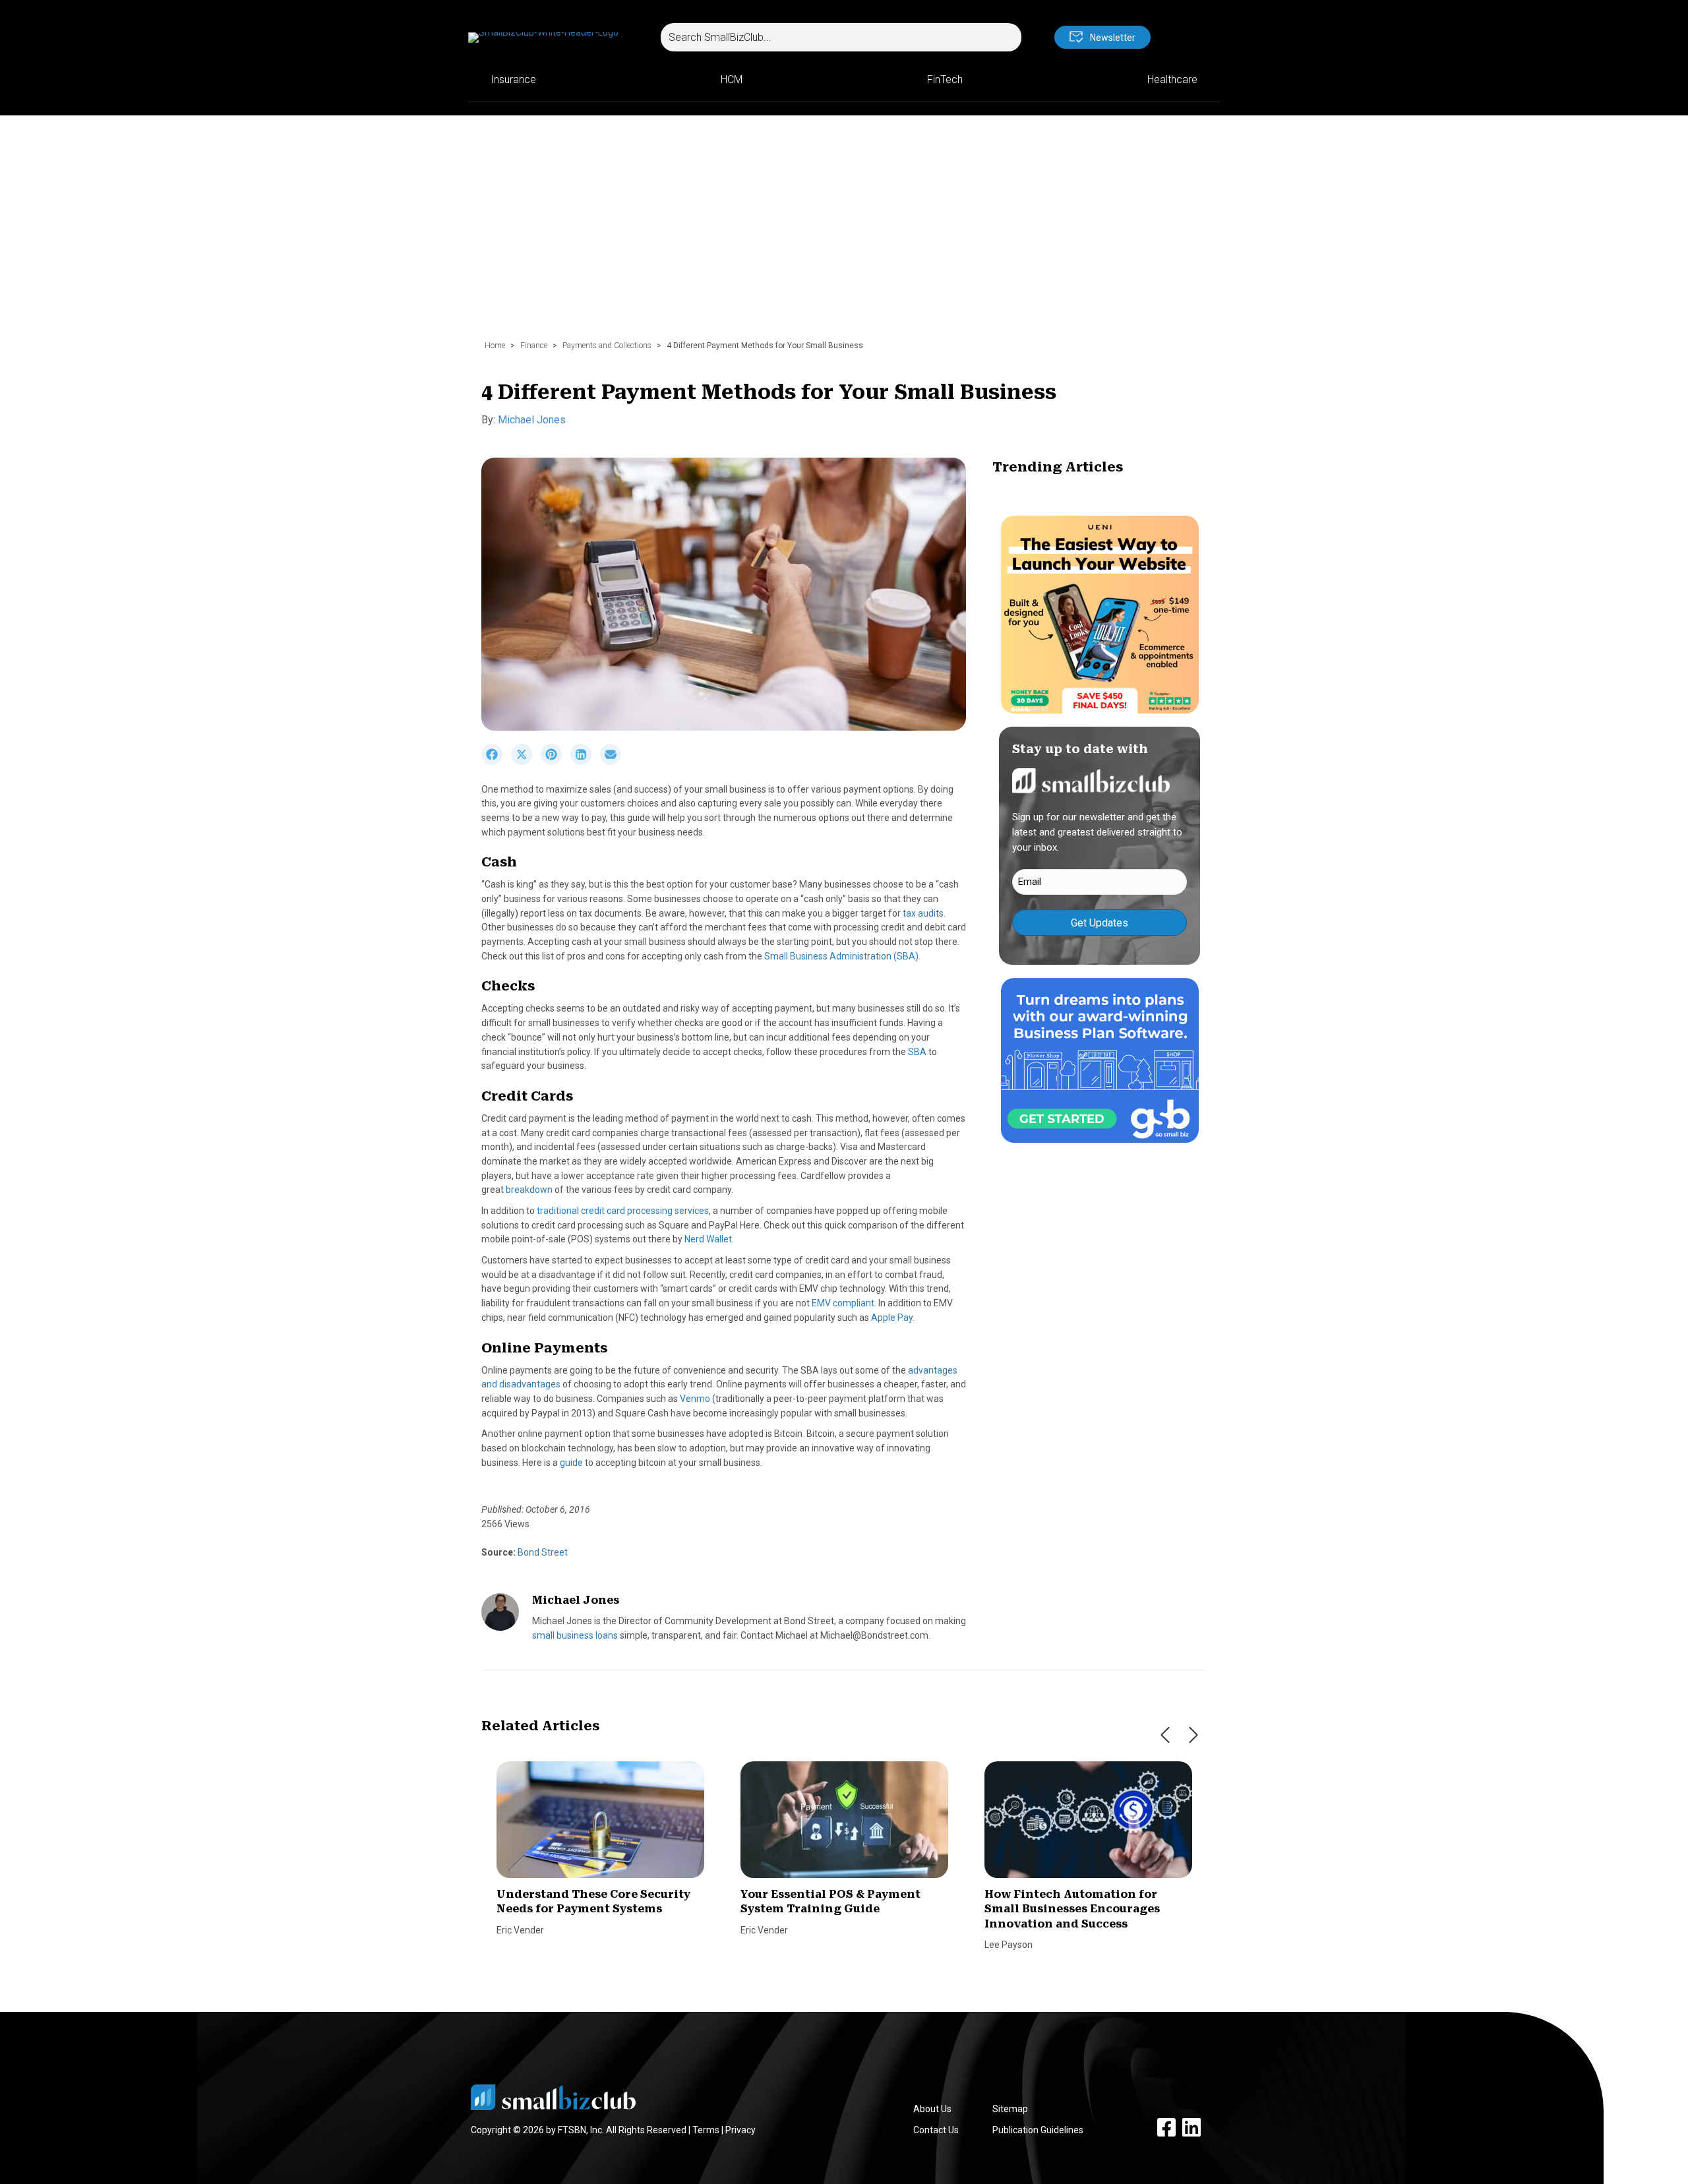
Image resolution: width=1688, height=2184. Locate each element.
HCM (732, 79)
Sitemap (1010, 2109)
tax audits (923, 913)
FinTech (945, 79)
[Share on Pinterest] (556, 762)
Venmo (695, 1399)
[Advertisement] (844, 234)
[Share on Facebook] (496, 762)
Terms (706, 2130)
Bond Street (542, 1552)
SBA (917, 1052)
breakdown (529, 1190)
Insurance (513, 79)
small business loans (575, 1635)
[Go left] (1165, 1735)
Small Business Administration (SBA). (842, 956)
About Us (932, 2109)
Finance (534, 346)
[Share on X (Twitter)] (526, 762)
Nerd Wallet (708, 1239)
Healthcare (1172, 79)
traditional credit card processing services (623, 1211)
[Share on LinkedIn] (585, 762)
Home (495, 346)
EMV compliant (843, 1303)
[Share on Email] (614, 762)
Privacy (740, 2130)
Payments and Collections (607, 346)
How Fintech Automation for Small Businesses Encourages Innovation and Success (1072, 1909)
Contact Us (936, 2130)
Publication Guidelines (1038, 2130)
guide (571, 1463)
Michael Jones (532, 420)
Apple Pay (892, 1318)
